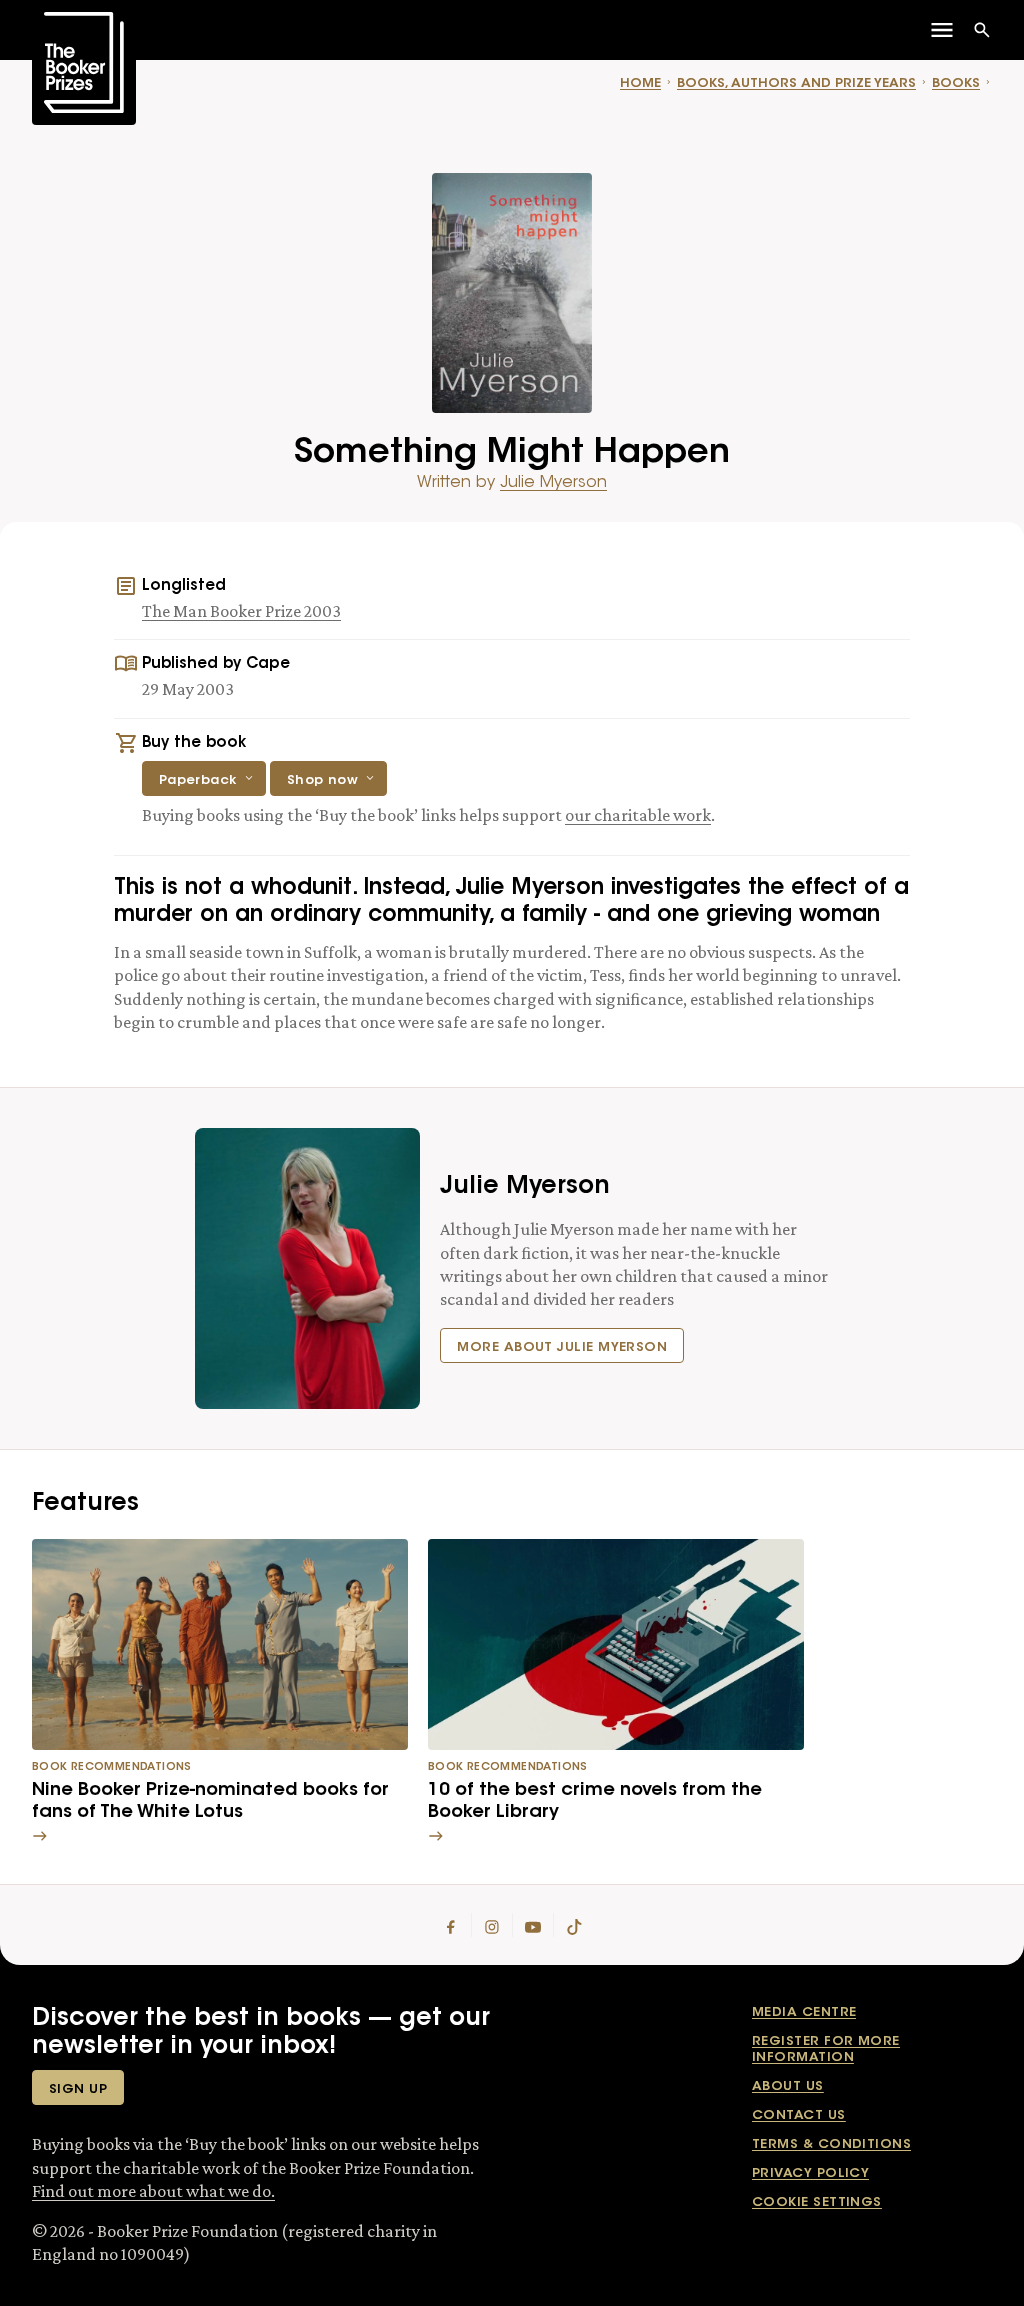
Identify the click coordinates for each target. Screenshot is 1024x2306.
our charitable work (638, 815)
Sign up (78, 2089)
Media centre (804, 2012)
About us (788, 2086)
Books (956, 83)
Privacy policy (810, 2173)
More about (562, 1347)
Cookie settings (817, 2202)
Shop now (323, 780)
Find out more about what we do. (153, 2191)
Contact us (799, 2115)
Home (640, 83)
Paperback (198, 780)
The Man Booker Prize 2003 (241, 611)
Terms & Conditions (831, 2144)
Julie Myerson (553, 483)
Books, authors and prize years (796, 83)
